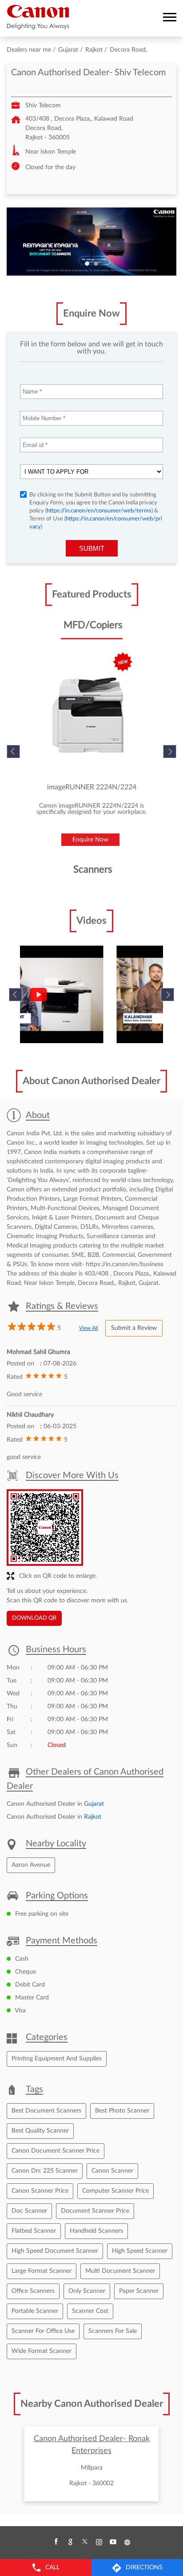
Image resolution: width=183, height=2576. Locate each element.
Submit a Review (134, 1328)
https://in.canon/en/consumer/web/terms (99, 511)
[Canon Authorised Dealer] (38, 17)
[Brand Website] (127, 2542)
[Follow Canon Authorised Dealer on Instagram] (99, 2542)
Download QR (34, 1618)
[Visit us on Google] (70, 2542)
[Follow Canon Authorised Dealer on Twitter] (84, 2542)
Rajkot (94, 50)
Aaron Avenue (31, 1865)
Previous (16, 995)
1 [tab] (87, 264)
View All (89, 1328)
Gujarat (68, 50)
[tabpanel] (91, 242)
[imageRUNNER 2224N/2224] (91, 715)
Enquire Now (90, 840)
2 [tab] (96, 264)
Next (170, 752)
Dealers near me (29, 50)
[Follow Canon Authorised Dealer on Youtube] (113, 2542)
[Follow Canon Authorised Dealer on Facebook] (56, 2542)
